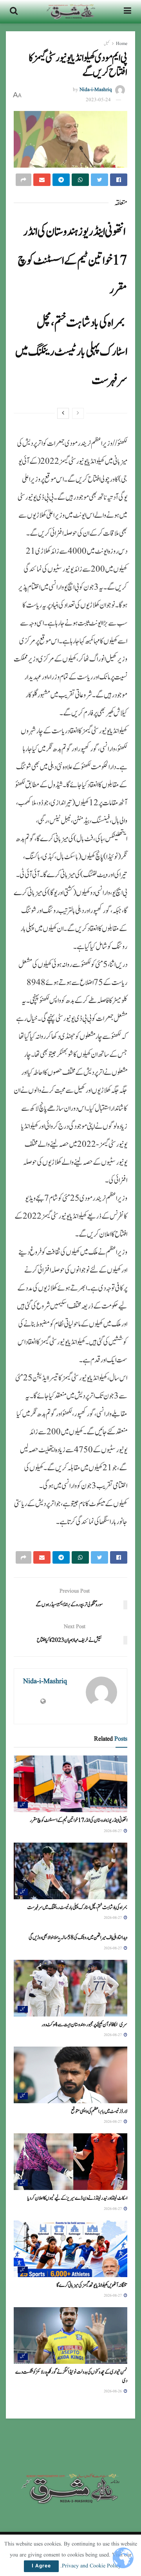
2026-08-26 (113, 2391)
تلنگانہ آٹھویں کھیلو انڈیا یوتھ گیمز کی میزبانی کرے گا (92, 2285)
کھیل (107, 44)
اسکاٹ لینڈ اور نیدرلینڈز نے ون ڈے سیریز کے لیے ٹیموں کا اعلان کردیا (77, 2198)
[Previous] (78, 413)
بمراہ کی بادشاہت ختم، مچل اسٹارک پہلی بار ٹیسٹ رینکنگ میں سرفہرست (71, 351)
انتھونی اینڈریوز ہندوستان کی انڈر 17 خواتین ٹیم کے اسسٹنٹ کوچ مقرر (72, 260)
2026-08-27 (113, 1831)
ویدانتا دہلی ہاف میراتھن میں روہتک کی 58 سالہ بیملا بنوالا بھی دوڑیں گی (78, 1938)
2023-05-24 (98, 100)
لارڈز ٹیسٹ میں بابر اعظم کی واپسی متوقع (99, 2111)
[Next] (63, 413)
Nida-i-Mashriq (96, 90)
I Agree (41, 2566)
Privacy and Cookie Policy (91, 2566)
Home (122, 44)
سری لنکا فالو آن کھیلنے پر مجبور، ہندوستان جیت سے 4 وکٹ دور (84, 2025)
